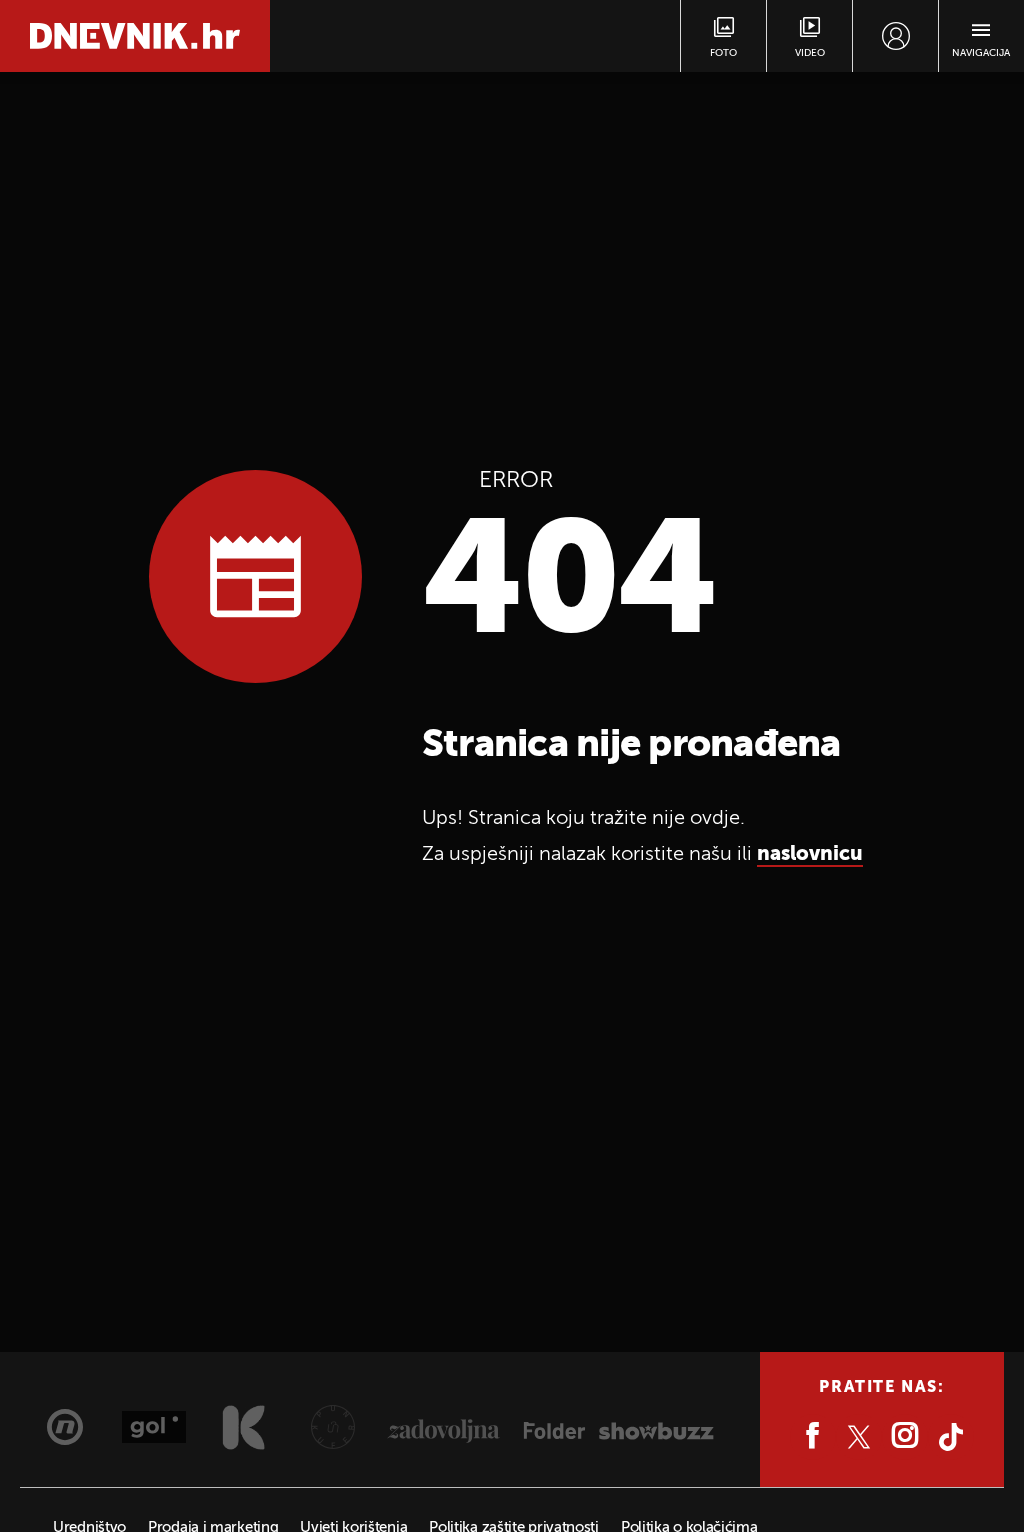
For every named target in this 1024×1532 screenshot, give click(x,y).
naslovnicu (810, 855)
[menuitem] (895, 36)
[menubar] (895, 36)
